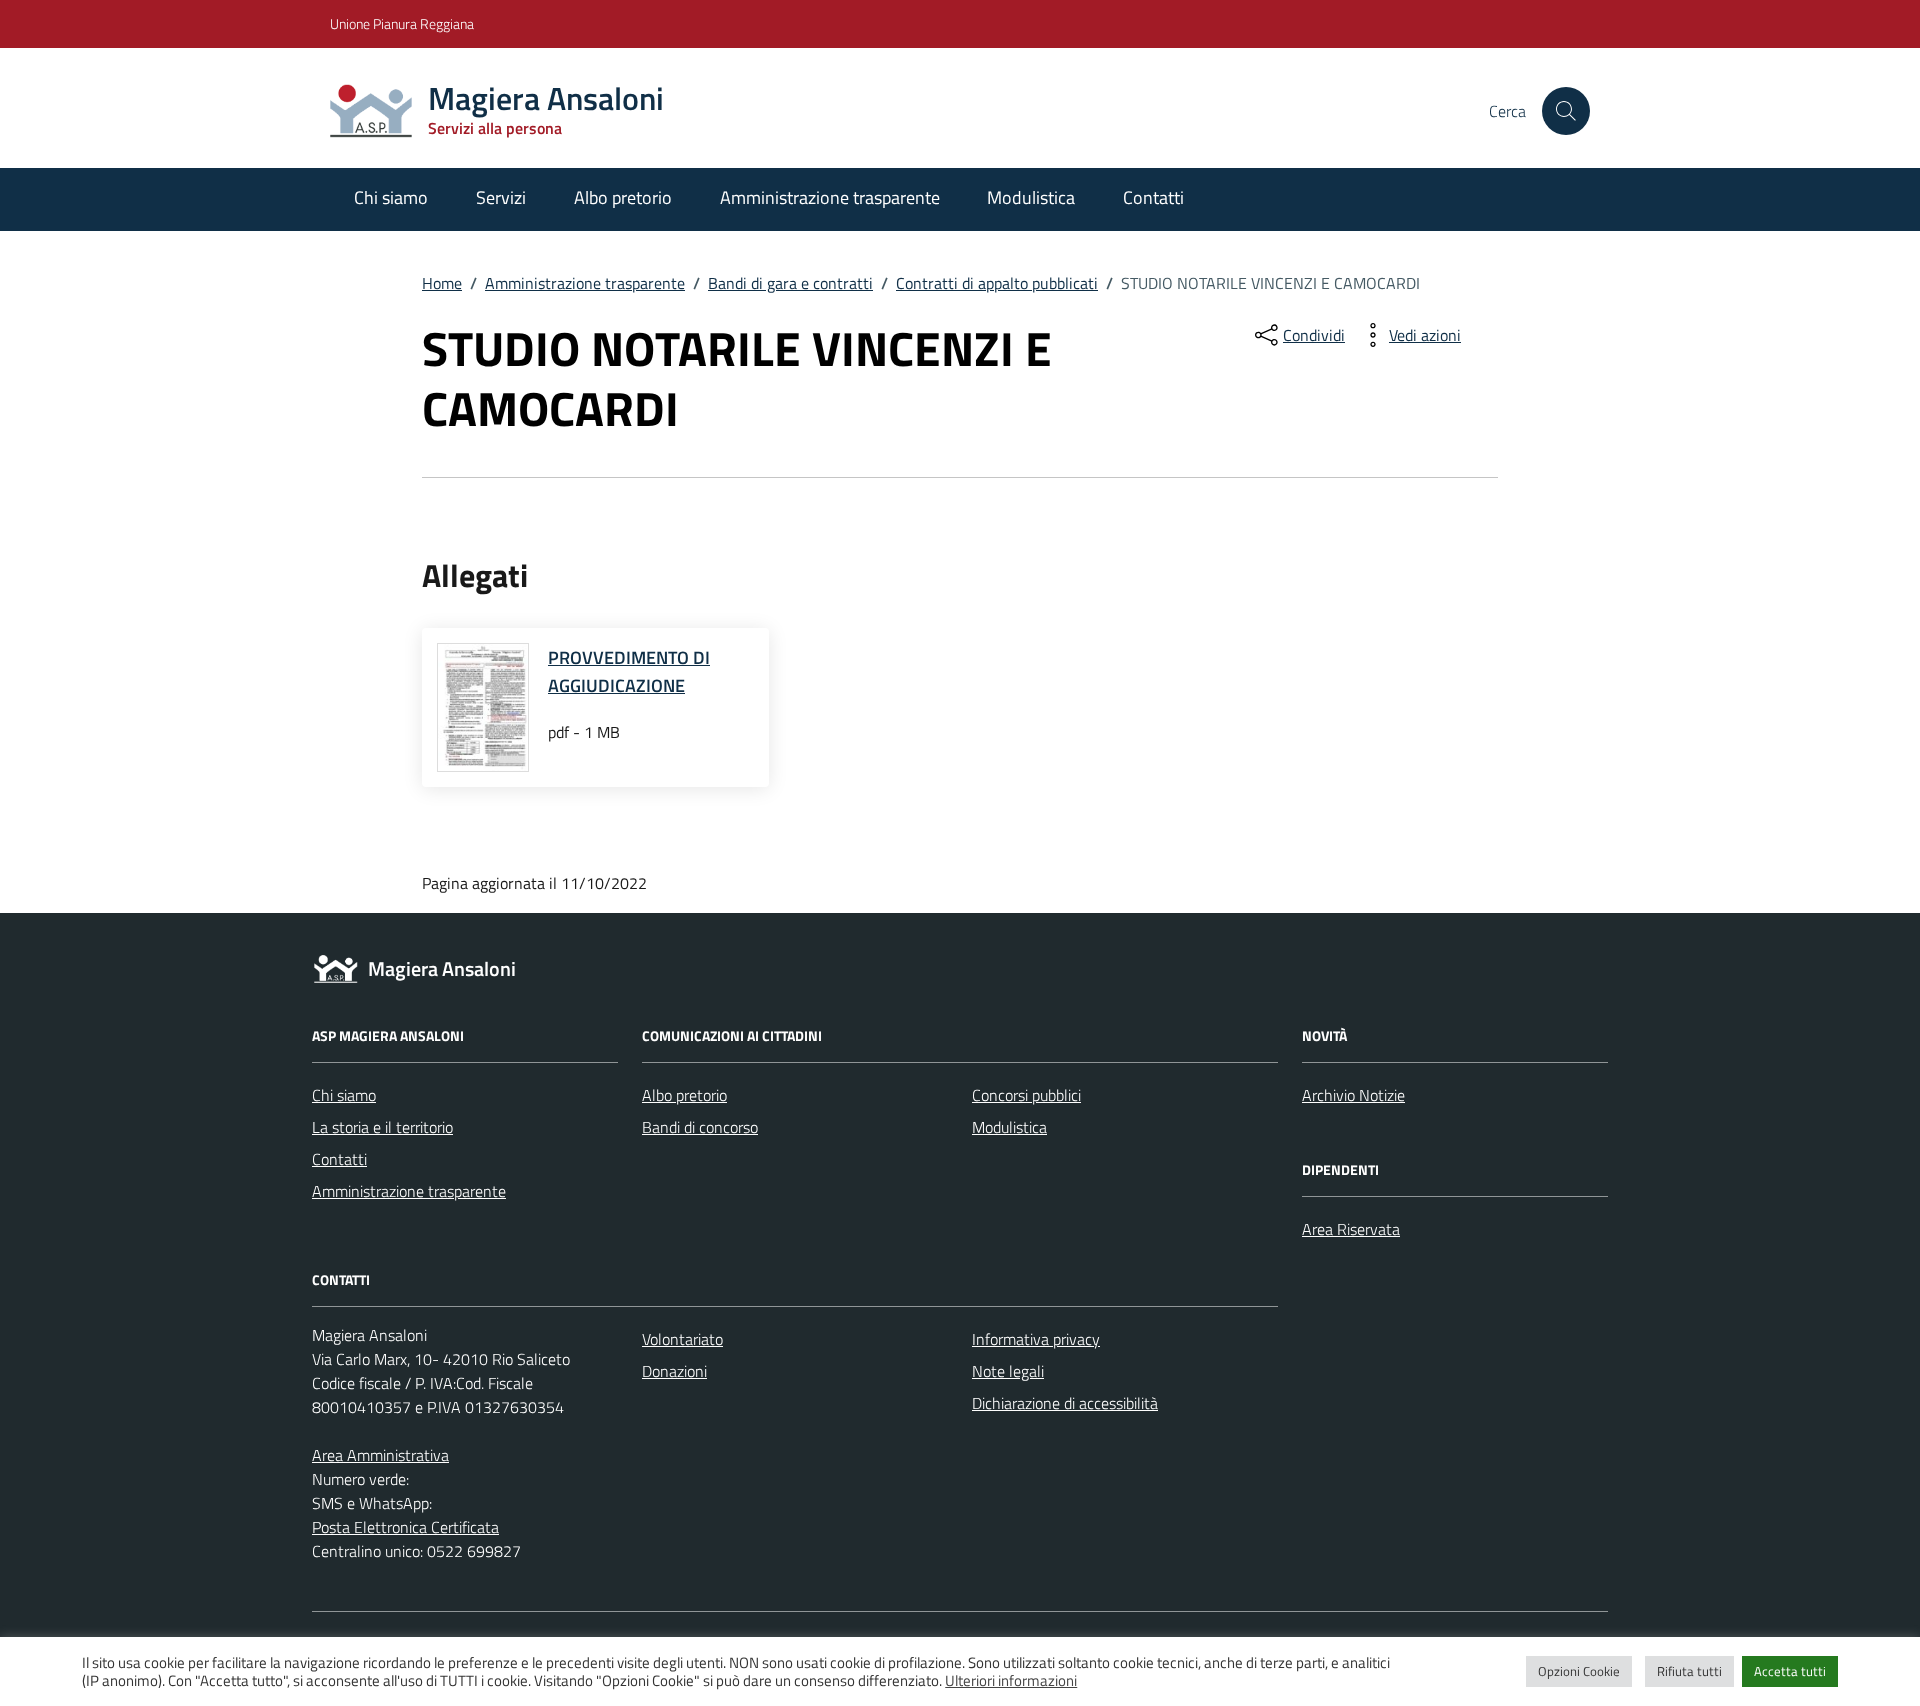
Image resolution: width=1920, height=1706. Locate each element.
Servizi (501, 197)
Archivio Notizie (1353, 1095)
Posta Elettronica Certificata (405, 1527)
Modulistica (1031, 197)
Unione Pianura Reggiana (402, 23)
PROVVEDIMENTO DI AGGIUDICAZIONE (629, 671)
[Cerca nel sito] (1566, 111)
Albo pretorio (623, 197)
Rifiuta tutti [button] (1689, 1671)
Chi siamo (391, 197)
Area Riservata (1351, 1229)
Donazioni (674, 1371)
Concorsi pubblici (1026, 1095)
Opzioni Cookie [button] (1579, 1671)
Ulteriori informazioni (1011, 1681)
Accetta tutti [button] (1790, 1671)
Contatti (1153, 197)
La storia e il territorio (382, 1127)
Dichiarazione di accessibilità (1065, 1403)
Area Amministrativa (380, 1455)
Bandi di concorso (700, 1127)
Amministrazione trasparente (830, 197)
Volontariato (682, 1339)
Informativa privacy (1036, 1339)
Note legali (1008, 1371)
